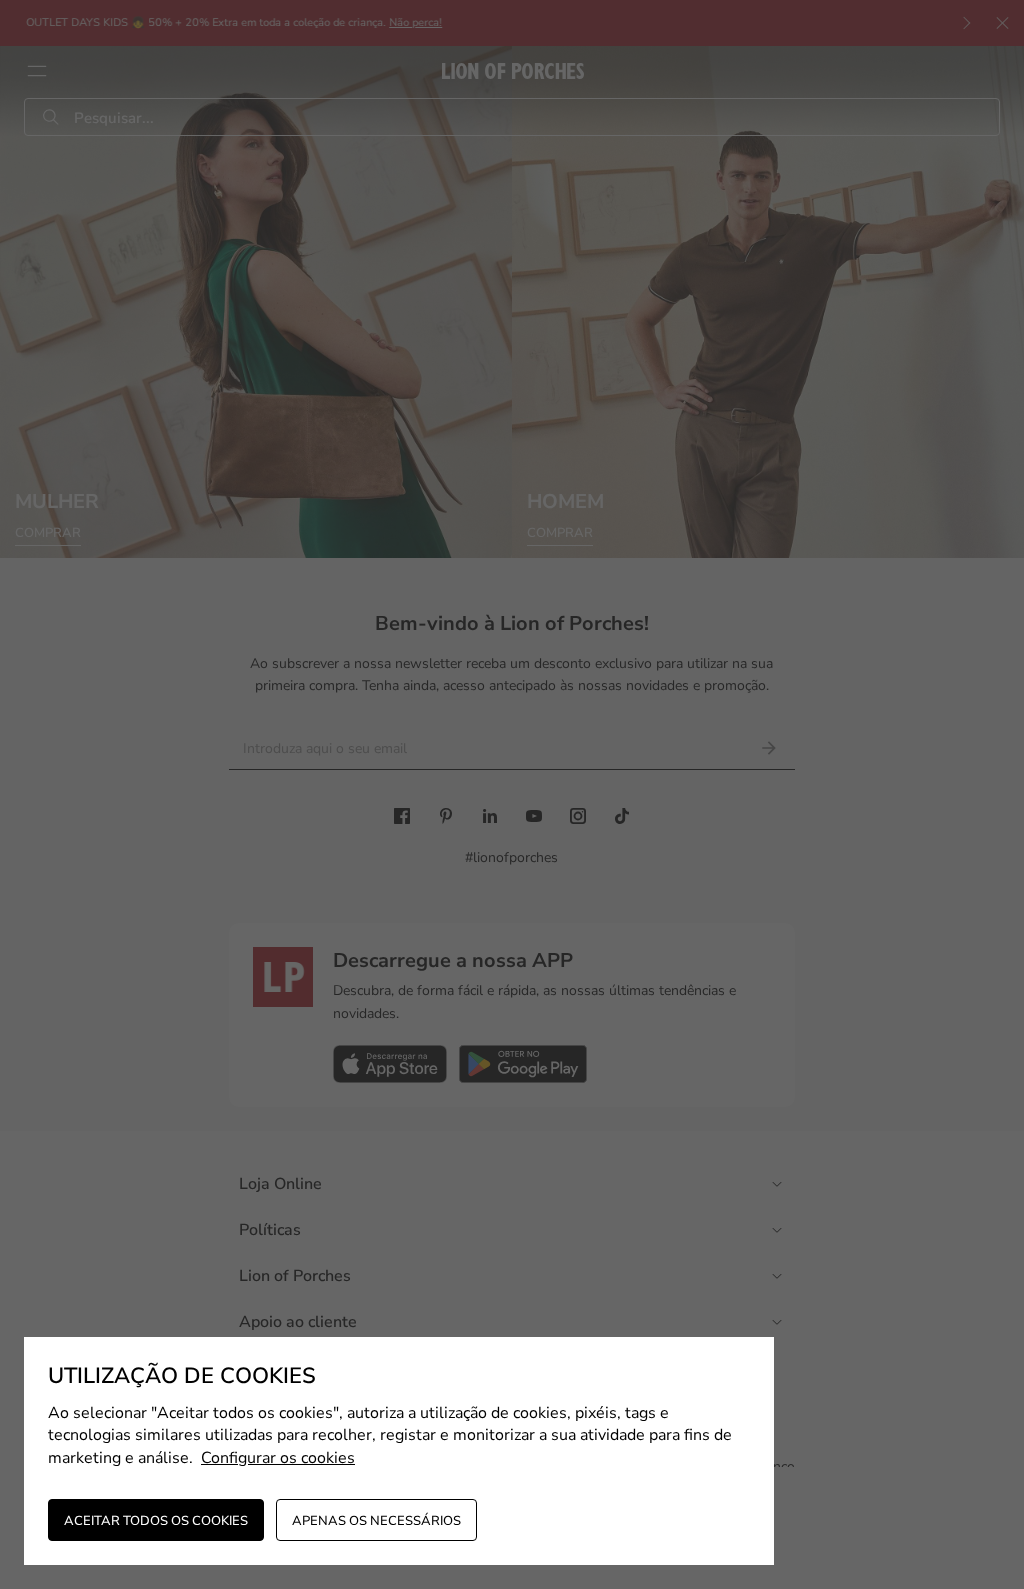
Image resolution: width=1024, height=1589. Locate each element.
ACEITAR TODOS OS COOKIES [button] (156, 1521)
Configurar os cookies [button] (278, 1458)
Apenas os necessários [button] (376, 1521)
